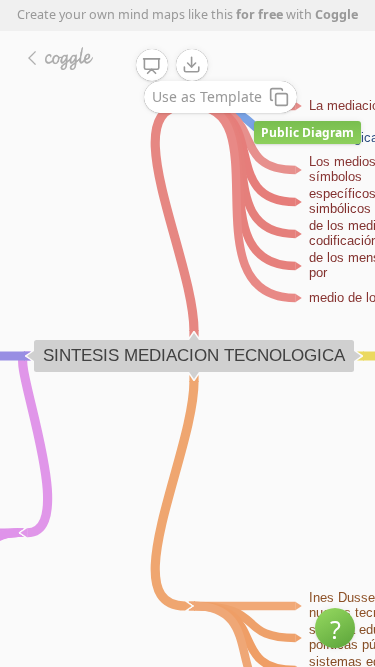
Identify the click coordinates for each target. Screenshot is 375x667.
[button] (335, 628)
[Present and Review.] (152, 66)
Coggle (336, 14)
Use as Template (207, 96)
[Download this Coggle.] (192, 65)
